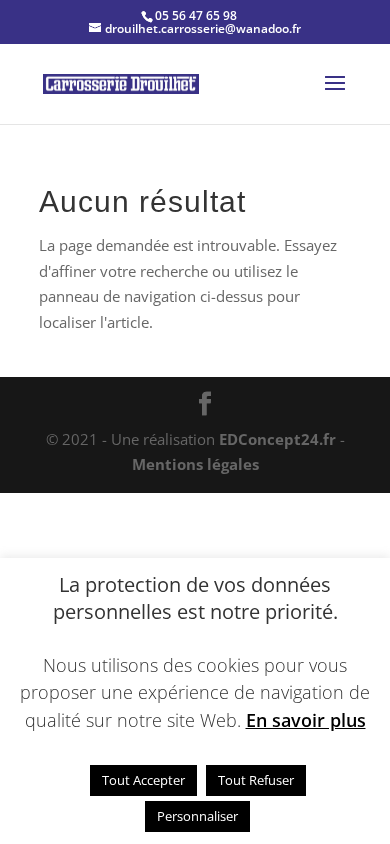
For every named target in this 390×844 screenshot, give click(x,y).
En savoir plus (306, 720)
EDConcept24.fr (279, 439)
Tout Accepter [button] (143, 780)
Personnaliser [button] (197, 816)
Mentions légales (195, 464)
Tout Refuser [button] (256, 780)
